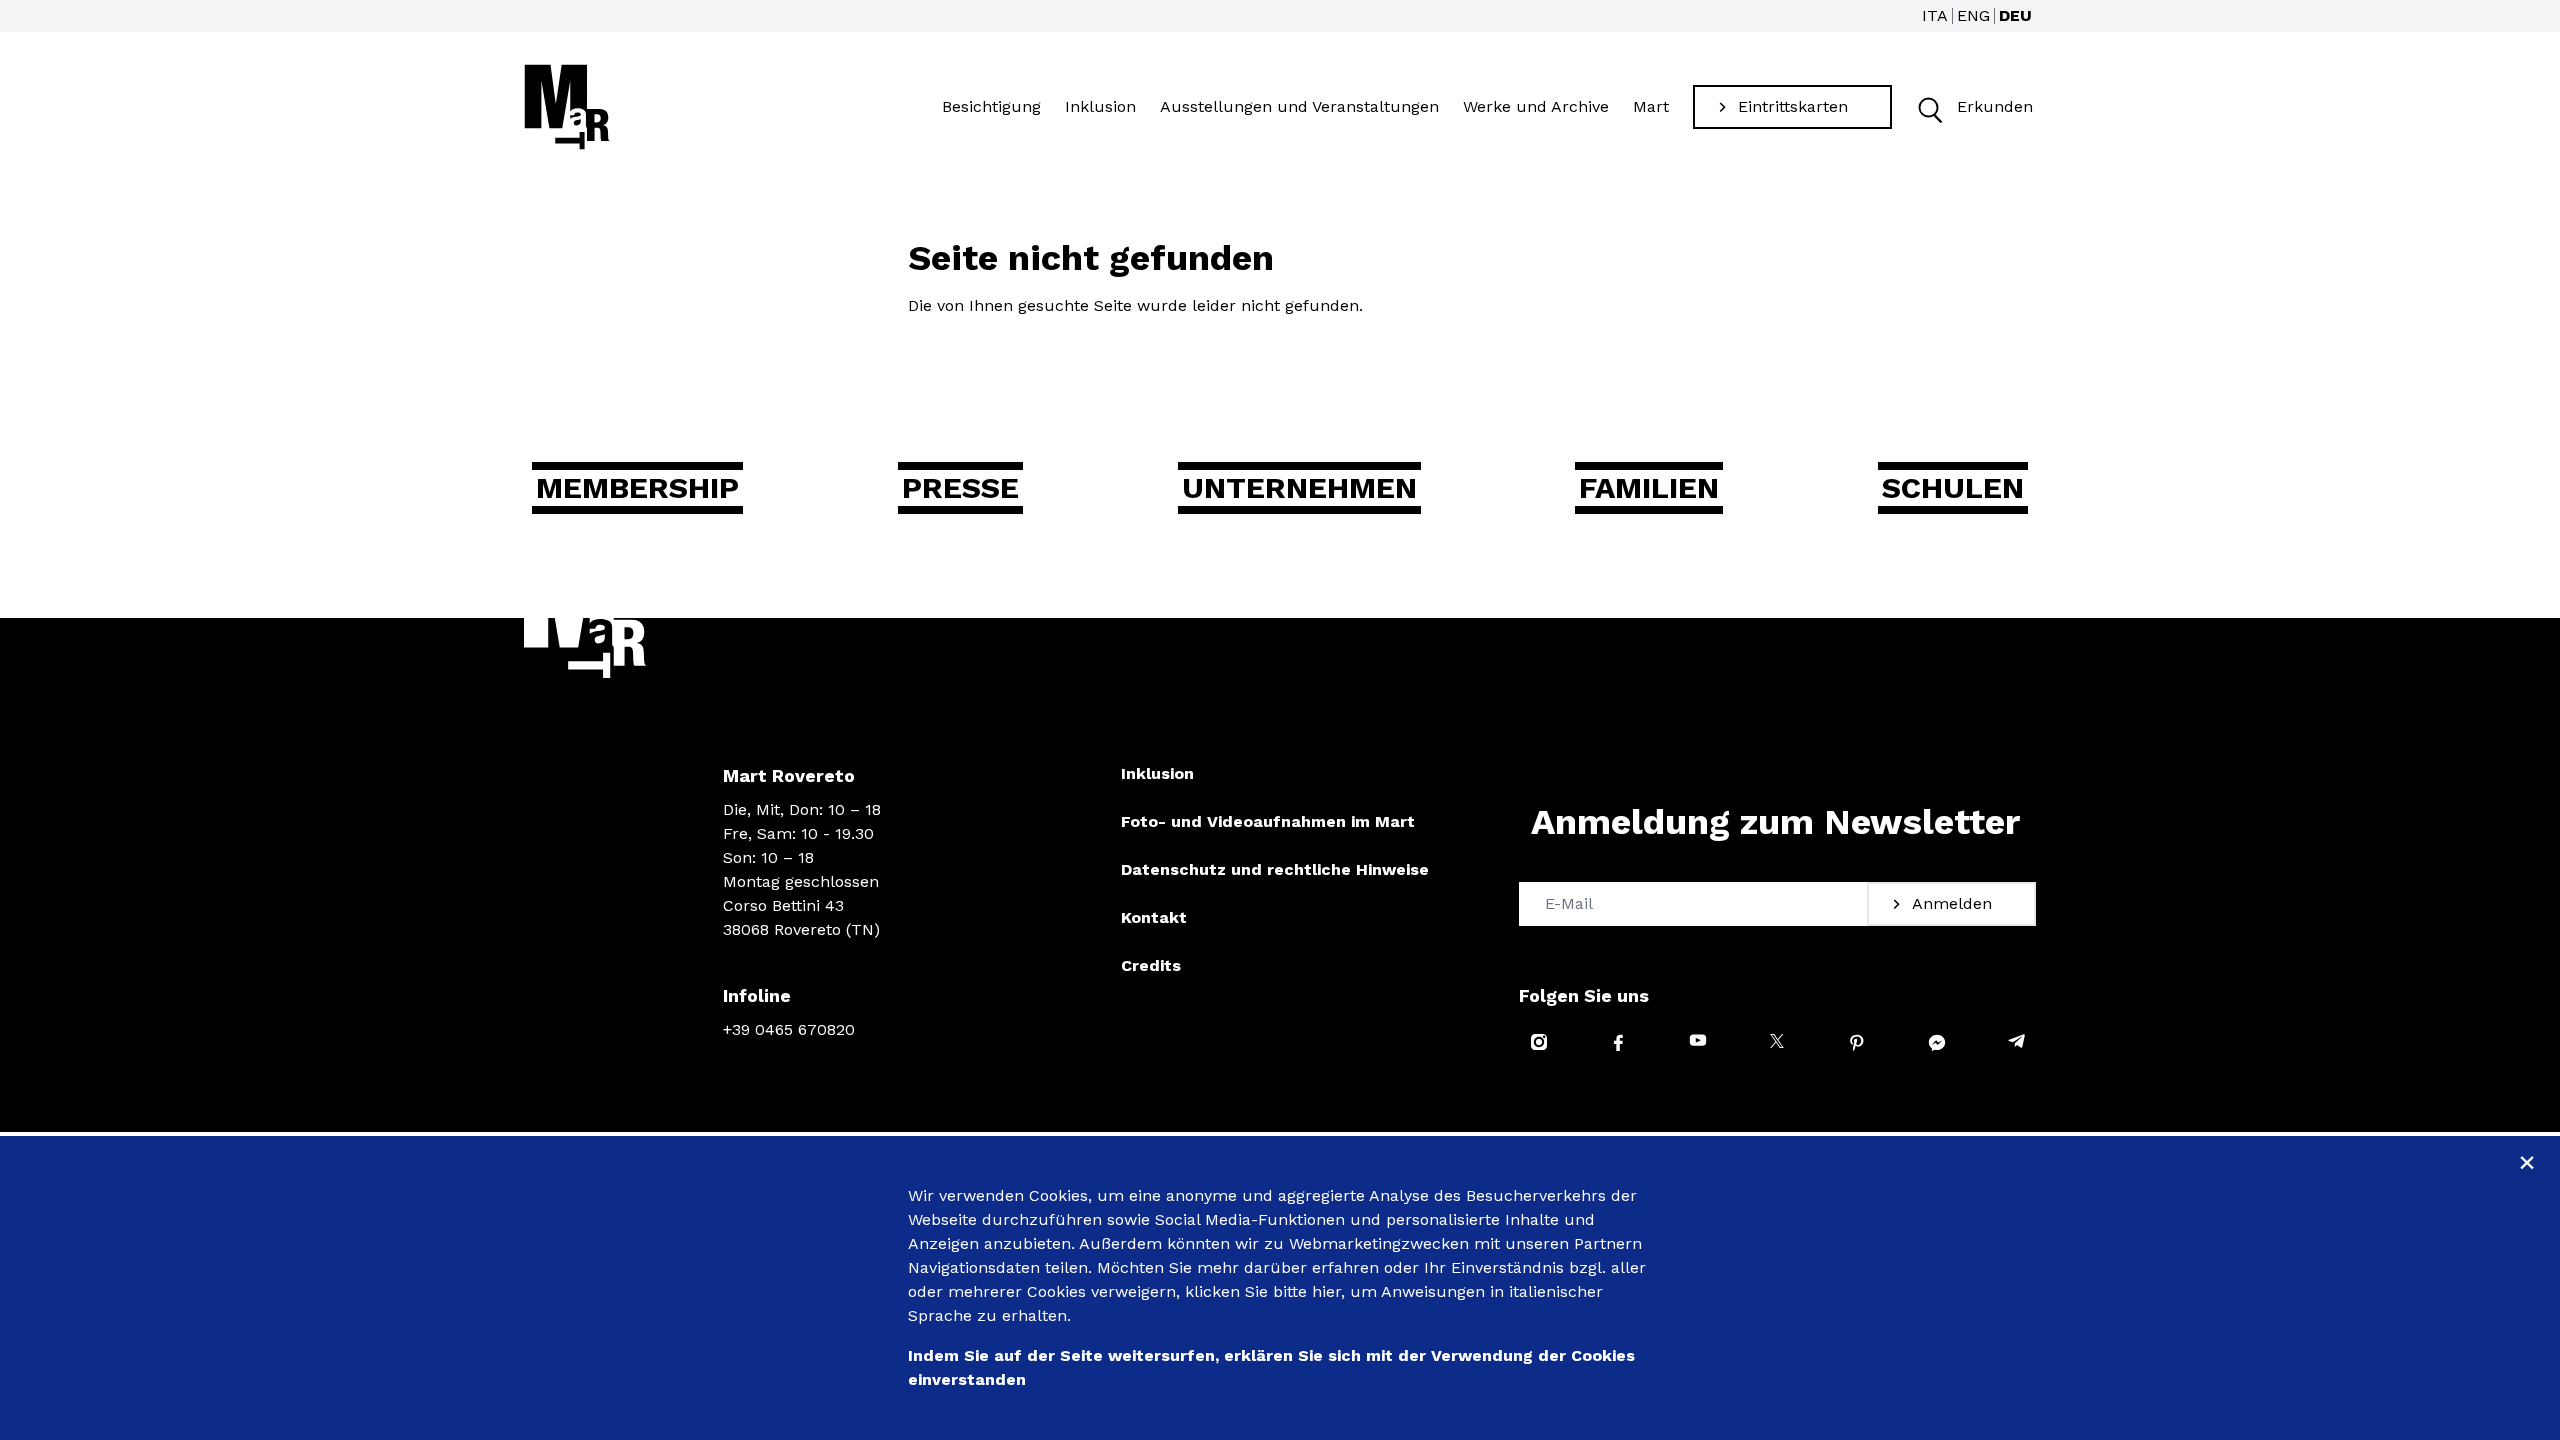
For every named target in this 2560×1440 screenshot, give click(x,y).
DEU (2015, 15)
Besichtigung (991, 106)
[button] (1928, 107)
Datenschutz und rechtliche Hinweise (1275, 869)
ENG (1973, 15)
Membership (637, 487)
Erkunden (1995, 106)
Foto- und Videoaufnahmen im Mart (1268, 821)
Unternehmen (1299, 487)
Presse (960, 487)
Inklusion (1100, 106)
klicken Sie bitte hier (1263, 1291)
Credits (1151, 965)
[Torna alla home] (567, 107)
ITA (1935, 15)
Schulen (1953, 487)
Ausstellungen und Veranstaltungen (1299, 106)
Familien (1649, 487)
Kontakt (1154, 917)
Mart (1651, 106)
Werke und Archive (1536, 106)
